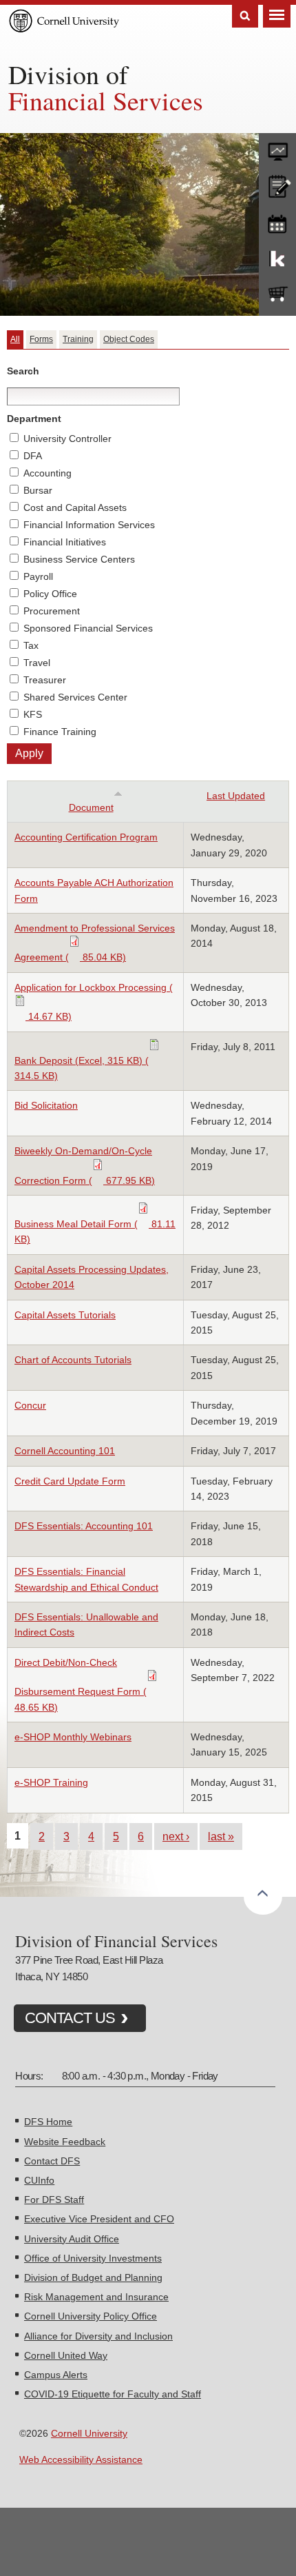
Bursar (38, 490)
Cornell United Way (66, 2355)
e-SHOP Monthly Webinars (73, 1737)
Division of (68, 74)
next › (176, 1836)
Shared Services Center (75, 697)
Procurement (52, 611)
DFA (33, 456)
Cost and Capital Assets (75, 507)
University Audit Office (72, 2239)
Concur (30, 1405)
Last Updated (236, 796)
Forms (41, 339)
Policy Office (50, 594)
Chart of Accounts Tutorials (73, 1360)
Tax (31, 645)
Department (34, 419)
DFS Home (48, 2122)
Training (78, 339)
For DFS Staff (54, 2200)
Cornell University (89, 2433)
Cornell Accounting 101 (65, 1451)
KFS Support (277, 258)
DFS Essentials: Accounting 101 (84, 1526)
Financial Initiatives (65, 542)
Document (91, 807)
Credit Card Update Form (70, 1481)
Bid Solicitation (46, 1105)
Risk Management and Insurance (96, 2297)
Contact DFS (52, 2161)
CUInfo (39, 2180)
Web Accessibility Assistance (81, 2459)
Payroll (38, 576)
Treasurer (45, 680)
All (15, 339)
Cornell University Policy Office (91, 2316)
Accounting (47, 473)
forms (277, 148)
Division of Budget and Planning (93, 2277)
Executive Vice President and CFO (99, 2219)
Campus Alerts (56, 2375)
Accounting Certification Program (86, 837)
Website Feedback (65, 2142)
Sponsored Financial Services (88, 628)
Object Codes (129, 339)
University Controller (67, 439)
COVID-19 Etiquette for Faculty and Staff (113, 2394)
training (277, 221)
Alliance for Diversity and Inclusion (98, 2336)
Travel (37, 663)
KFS (33, 714)
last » (221, 1836)
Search (245, 16)
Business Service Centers (79, 559)
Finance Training (60, 732)
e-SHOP (277, 294)
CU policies (277, 185)
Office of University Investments (93, 2258)
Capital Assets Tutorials (65, 1315)
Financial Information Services (89, 525)
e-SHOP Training (51, 1782)
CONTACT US (70, 2018)
